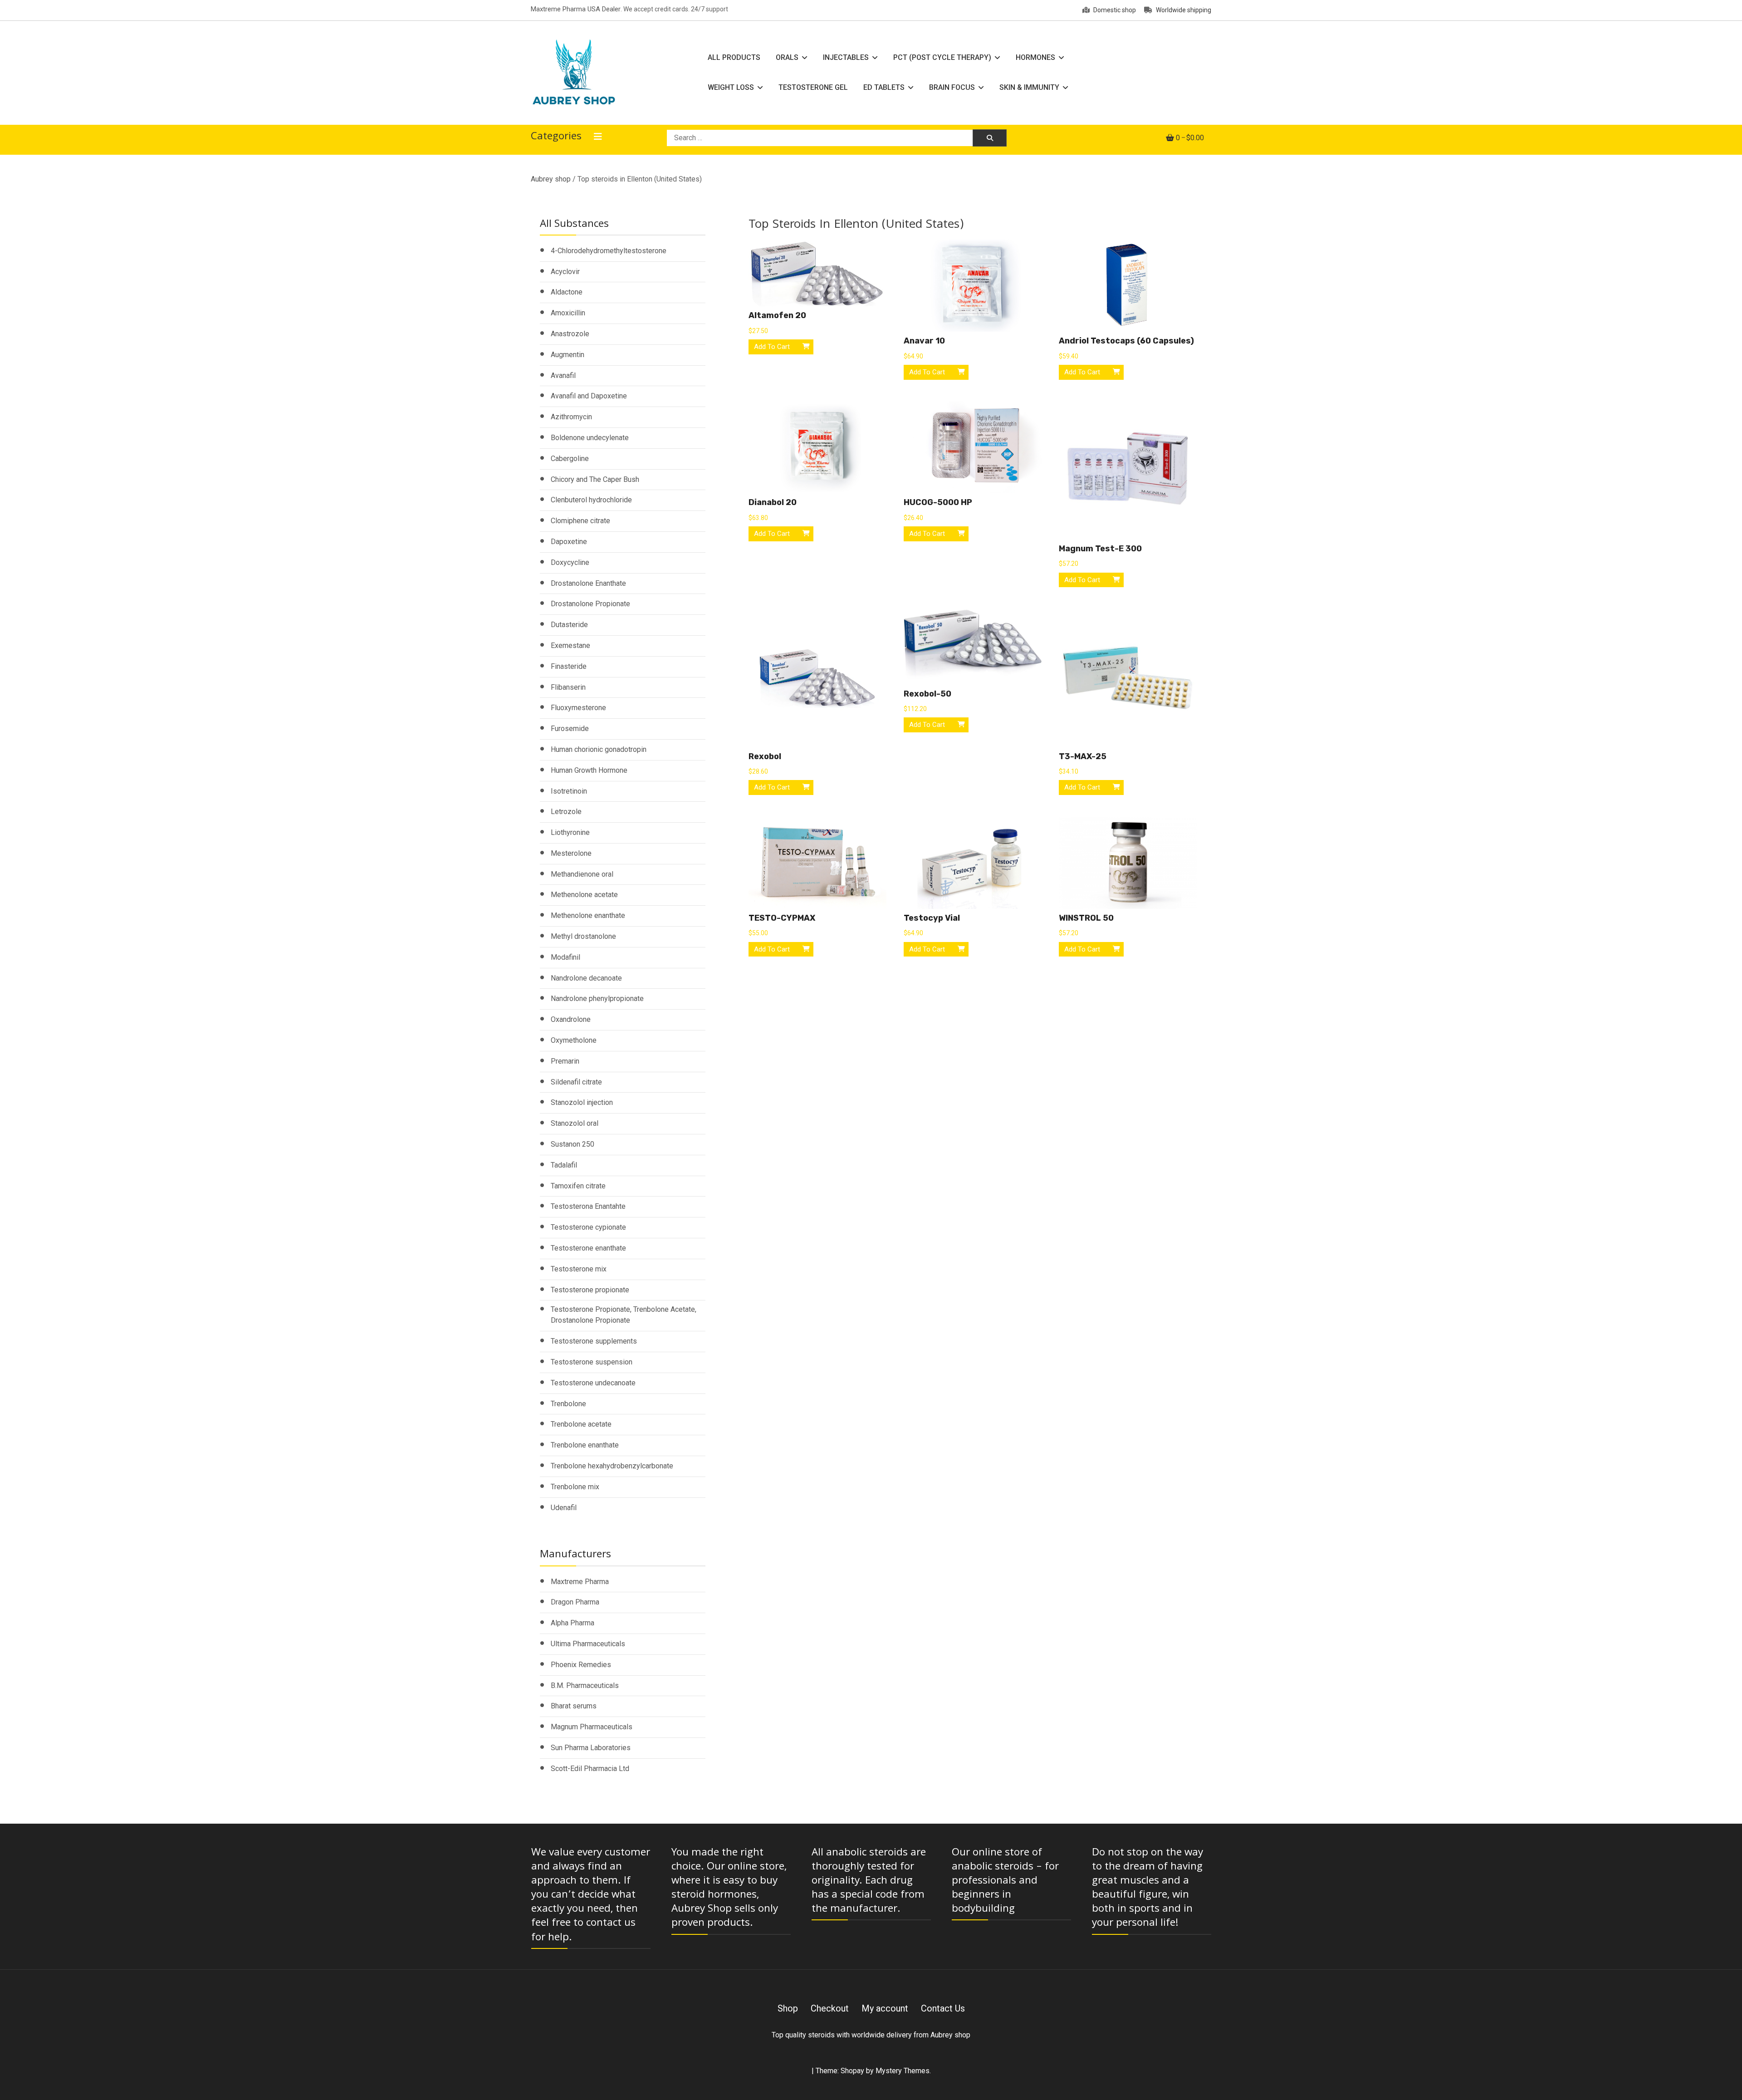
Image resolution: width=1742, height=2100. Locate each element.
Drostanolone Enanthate (588, 583)
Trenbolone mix (575, 1487)
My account (885, 2008)
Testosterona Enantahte (588, 1206)
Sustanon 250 (573, 1144)
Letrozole (566, 812)
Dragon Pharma (575, 1602)
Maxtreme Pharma (580, 1582)
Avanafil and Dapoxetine (589, 396)
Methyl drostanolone (583, 936)
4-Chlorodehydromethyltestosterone (609, 251)
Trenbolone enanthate (585, 1445)
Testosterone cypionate (588, 1227)
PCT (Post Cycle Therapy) (942, 57)
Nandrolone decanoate (586, 978)
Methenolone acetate (584, 895)
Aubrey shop (551, 179)
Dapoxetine (569, 542)
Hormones (1035, 57)
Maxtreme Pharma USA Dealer (576, 9)
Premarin (565, 1061)
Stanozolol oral (575, 1123)
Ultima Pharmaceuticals (588, 1644)
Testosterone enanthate (588, 1248)
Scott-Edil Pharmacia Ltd (590, 1769)
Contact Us (943, 2008)
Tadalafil (564, 1165)
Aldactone (567, 292)
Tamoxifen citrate (578, 1186)
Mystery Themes (903, 2071)
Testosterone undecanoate (593, 1383)
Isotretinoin (569, 791)
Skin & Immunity (1029, 87)
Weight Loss (731, 87)
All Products (734, 57)
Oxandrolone (571, 1019)
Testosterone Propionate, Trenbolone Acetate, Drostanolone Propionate (624, 1315)
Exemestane (570, 645)
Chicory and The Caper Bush (595, 479)
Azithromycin (571, 417)
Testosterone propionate (590, 1290)
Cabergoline (570, 459)
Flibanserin (568, 687)
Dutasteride (569, 625)
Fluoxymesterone (578, 708)
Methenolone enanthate (588, 915)
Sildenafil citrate (576, 1082)
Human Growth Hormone (589, 770)
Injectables (846, 57)
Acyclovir (565, 272)
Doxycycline (570, 562)
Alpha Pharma (573, 1623)
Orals (787, 57)
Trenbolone (568, 1404)
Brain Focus (952, 87)
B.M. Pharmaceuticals (585, 1685)
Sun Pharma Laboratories (591, 1748)
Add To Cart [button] (772, 347)
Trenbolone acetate (581, 1424)
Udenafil (564, 1508)
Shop (788, 2008)
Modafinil (565, 957)
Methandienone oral (582, 874)
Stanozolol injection (582, 1102)
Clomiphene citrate (580, 521)
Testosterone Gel (813, 87)
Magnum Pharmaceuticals (592, 1727)
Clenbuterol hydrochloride (591, 500)
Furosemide (570, 729)
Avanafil (563, 375)
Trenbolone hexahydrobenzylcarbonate (612, 1466)
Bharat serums (574, 1706)
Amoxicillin (568, 313)
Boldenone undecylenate (590, 438)
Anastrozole (570, 334)
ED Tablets (884, 87)
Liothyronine (570, 832)
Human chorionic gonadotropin (599, 749)
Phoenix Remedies (581, 1665)
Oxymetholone (574, 1040)
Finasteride (569, 666)
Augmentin (568, 355)
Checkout (830, 2008)
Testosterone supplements (594, 1341)
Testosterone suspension (592, 1362)
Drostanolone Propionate (590, 604)
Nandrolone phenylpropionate (597, 998)
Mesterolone (571, 853)
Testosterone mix (579, 1269)
